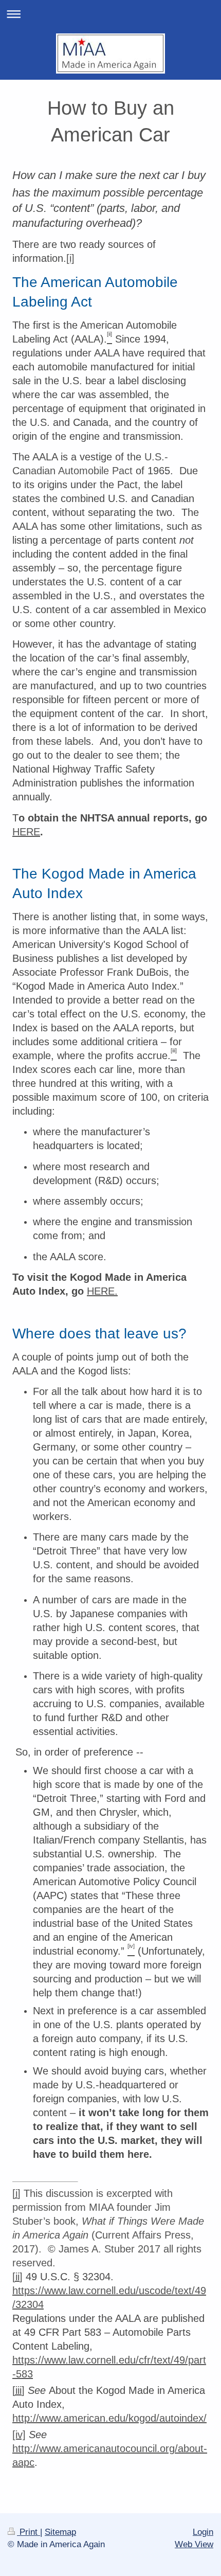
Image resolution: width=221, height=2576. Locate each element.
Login (203, 2532)
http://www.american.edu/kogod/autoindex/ (109, 2418)
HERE (26, 832)
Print (29, 2532)
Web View (194, 2544)
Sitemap (60, 2532)
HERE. (102, 1291)
